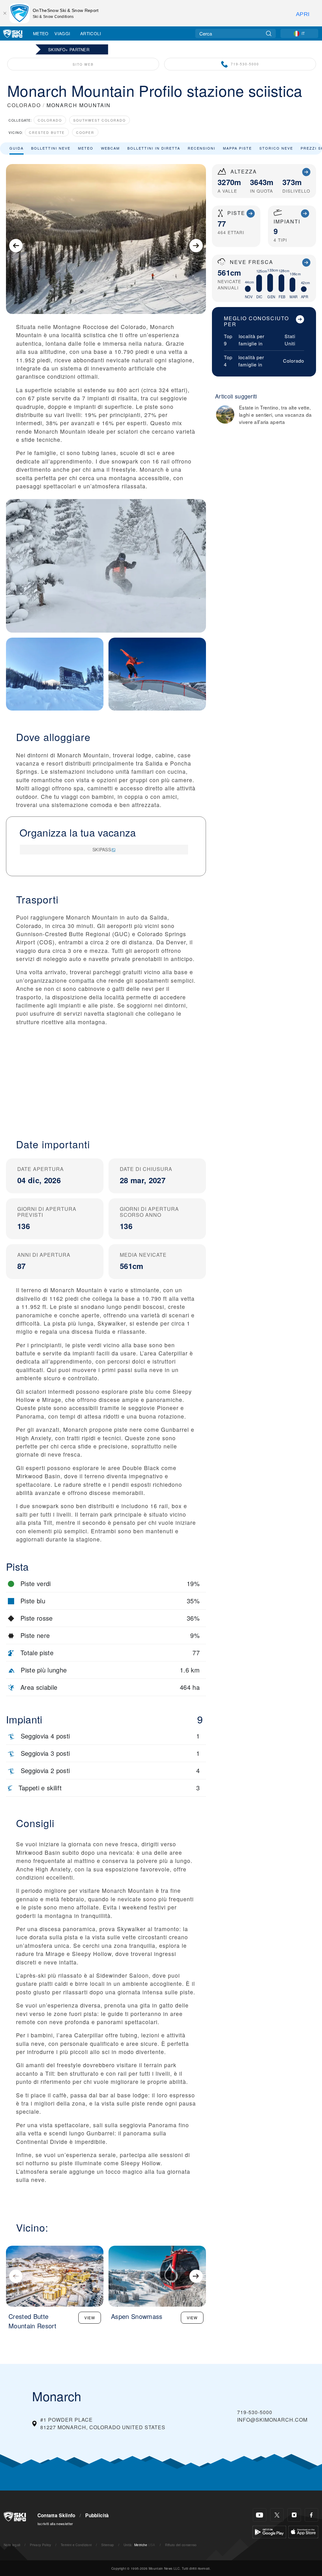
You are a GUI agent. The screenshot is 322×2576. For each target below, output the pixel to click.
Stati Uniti (290, 340)
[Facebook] (311, 2515)
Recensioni (202, 148)
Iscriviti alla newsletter (55, 2524)
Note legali (12, 2545)
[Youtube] (260, 2515)
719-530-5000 (245, 64)
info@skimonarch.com (272, 2420)
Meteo (41, 33)
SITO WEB (83, 64)
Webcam (110, 148)
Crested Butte (47, 132)
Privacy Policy (40, 2545)
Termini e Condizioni (76, 2545)
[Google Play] (269, 2531)
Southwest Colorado (100, 120)
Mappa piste (237, 148)
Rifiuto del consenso (181, 2545)
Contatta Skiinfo (56, 2515)
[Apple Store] (303, 2531)
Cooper (85, 132)
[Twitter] (277, 2515)
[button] (106, 1077)
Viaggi (62, 33)
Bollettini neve (51, 148)
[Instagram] (294, 2515)
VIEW (90, 2318)
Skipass (102, 849)
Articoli (91, 33)
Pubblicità (97, 2515)
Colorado (50, 120)
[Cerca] (269, 33)
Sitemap (108, 2545)
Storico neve (276, 148)
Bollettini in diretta (154, 148)
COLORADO (24, 105)
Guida (17, 148)
